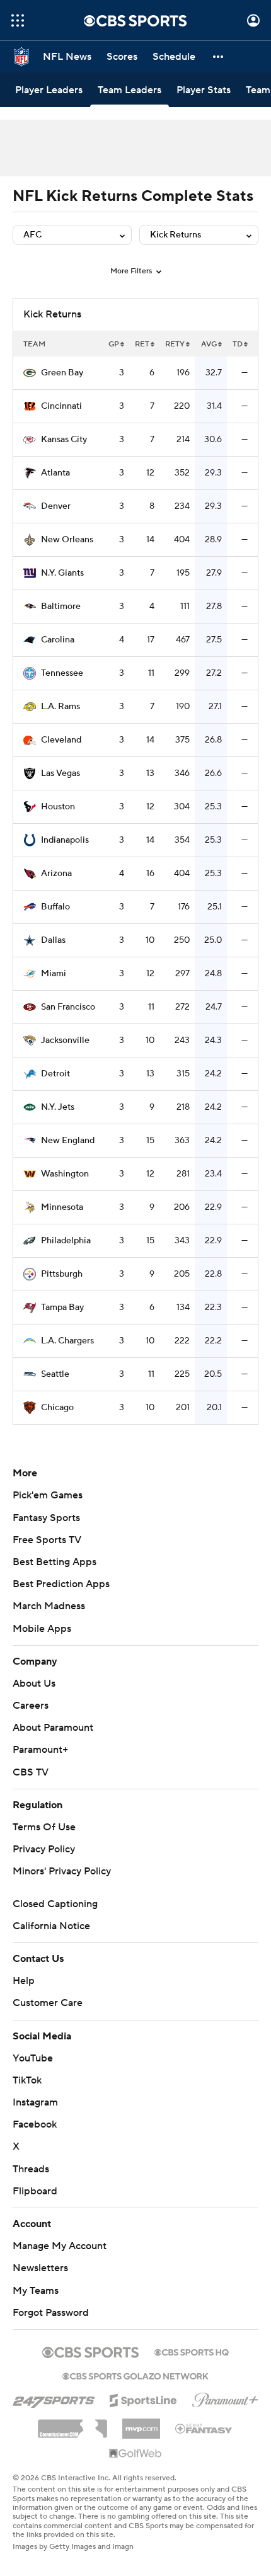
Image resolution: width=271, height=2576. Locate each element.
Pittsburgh (62, 1274)
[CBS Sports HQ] (192, 2351)
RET (142, 344)
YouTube (33, 2058)
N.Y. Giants (62, 573)
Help (24, 1981)
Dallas (53, 940)
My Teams (36, 2291)
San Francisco (68, 1007)
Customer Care (48, 2003)
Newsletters (40, 2268)
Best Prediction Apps (61, 1584)
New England (68, 1141)
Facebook (35, 2124)
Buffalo (55, 907)
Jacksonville (65, 1040)
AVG (209, 344)
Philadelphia (66, 1241)
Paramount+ (40, 1750)
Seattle (55, 1374)
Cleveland (61, 740)
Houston (58, 807)
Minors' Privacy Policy (62, 1871)
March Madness (49, 1606)
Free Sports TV (47, 1540)
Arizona (56, 874)
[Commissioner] (72, 2424)
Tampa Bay (62, 1308)
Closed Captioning (55, 1904)
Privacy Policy (44, 1849)
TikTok (27, 2080)
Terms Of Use (44, 1827)
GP (114, 344)
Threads (31, 2169)
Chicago (57, 1408)
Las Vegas (61, 773)
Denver (56, 506)
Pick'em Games (48, 1495)
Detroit (55, 1074)
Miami (54, 974)
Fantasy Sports (46, 1518)
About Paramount (53, 1728)
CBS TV (31, 1772)
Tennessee (62, 673)
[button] (18, 20)
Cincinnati (61, 406)
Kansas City (64, 440)
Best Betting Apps (55, 1562)
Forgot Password (51, 2313)
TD (238, 344)
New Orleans (67, 540)
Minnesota (62, 1207)
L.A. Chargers (67, 1341)
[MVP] (141, 2424)
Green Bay (62, 373)
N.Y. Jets (58, 1107)
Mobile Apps (42, 1629)
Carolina (58, 640)
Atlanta (55, 473)
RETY (175, 344)
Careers (31, 1706)
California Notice (51, 1926)
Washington (65, 1174)
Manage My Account (60, 2246)
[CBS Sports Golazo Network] (135, 2375)
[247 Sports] (54, 2398)
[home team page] (30, 373)
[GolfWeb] (135, 2454)
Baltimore (61, 607)
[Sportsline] (143, 2398)
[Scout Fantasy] (204, 2428)
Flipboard (35, 2191)
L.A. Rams (61, 707)
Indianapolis (65, 840)
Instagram (35, 2102)
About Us (34, 1684)
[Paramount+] (225, 2398)
